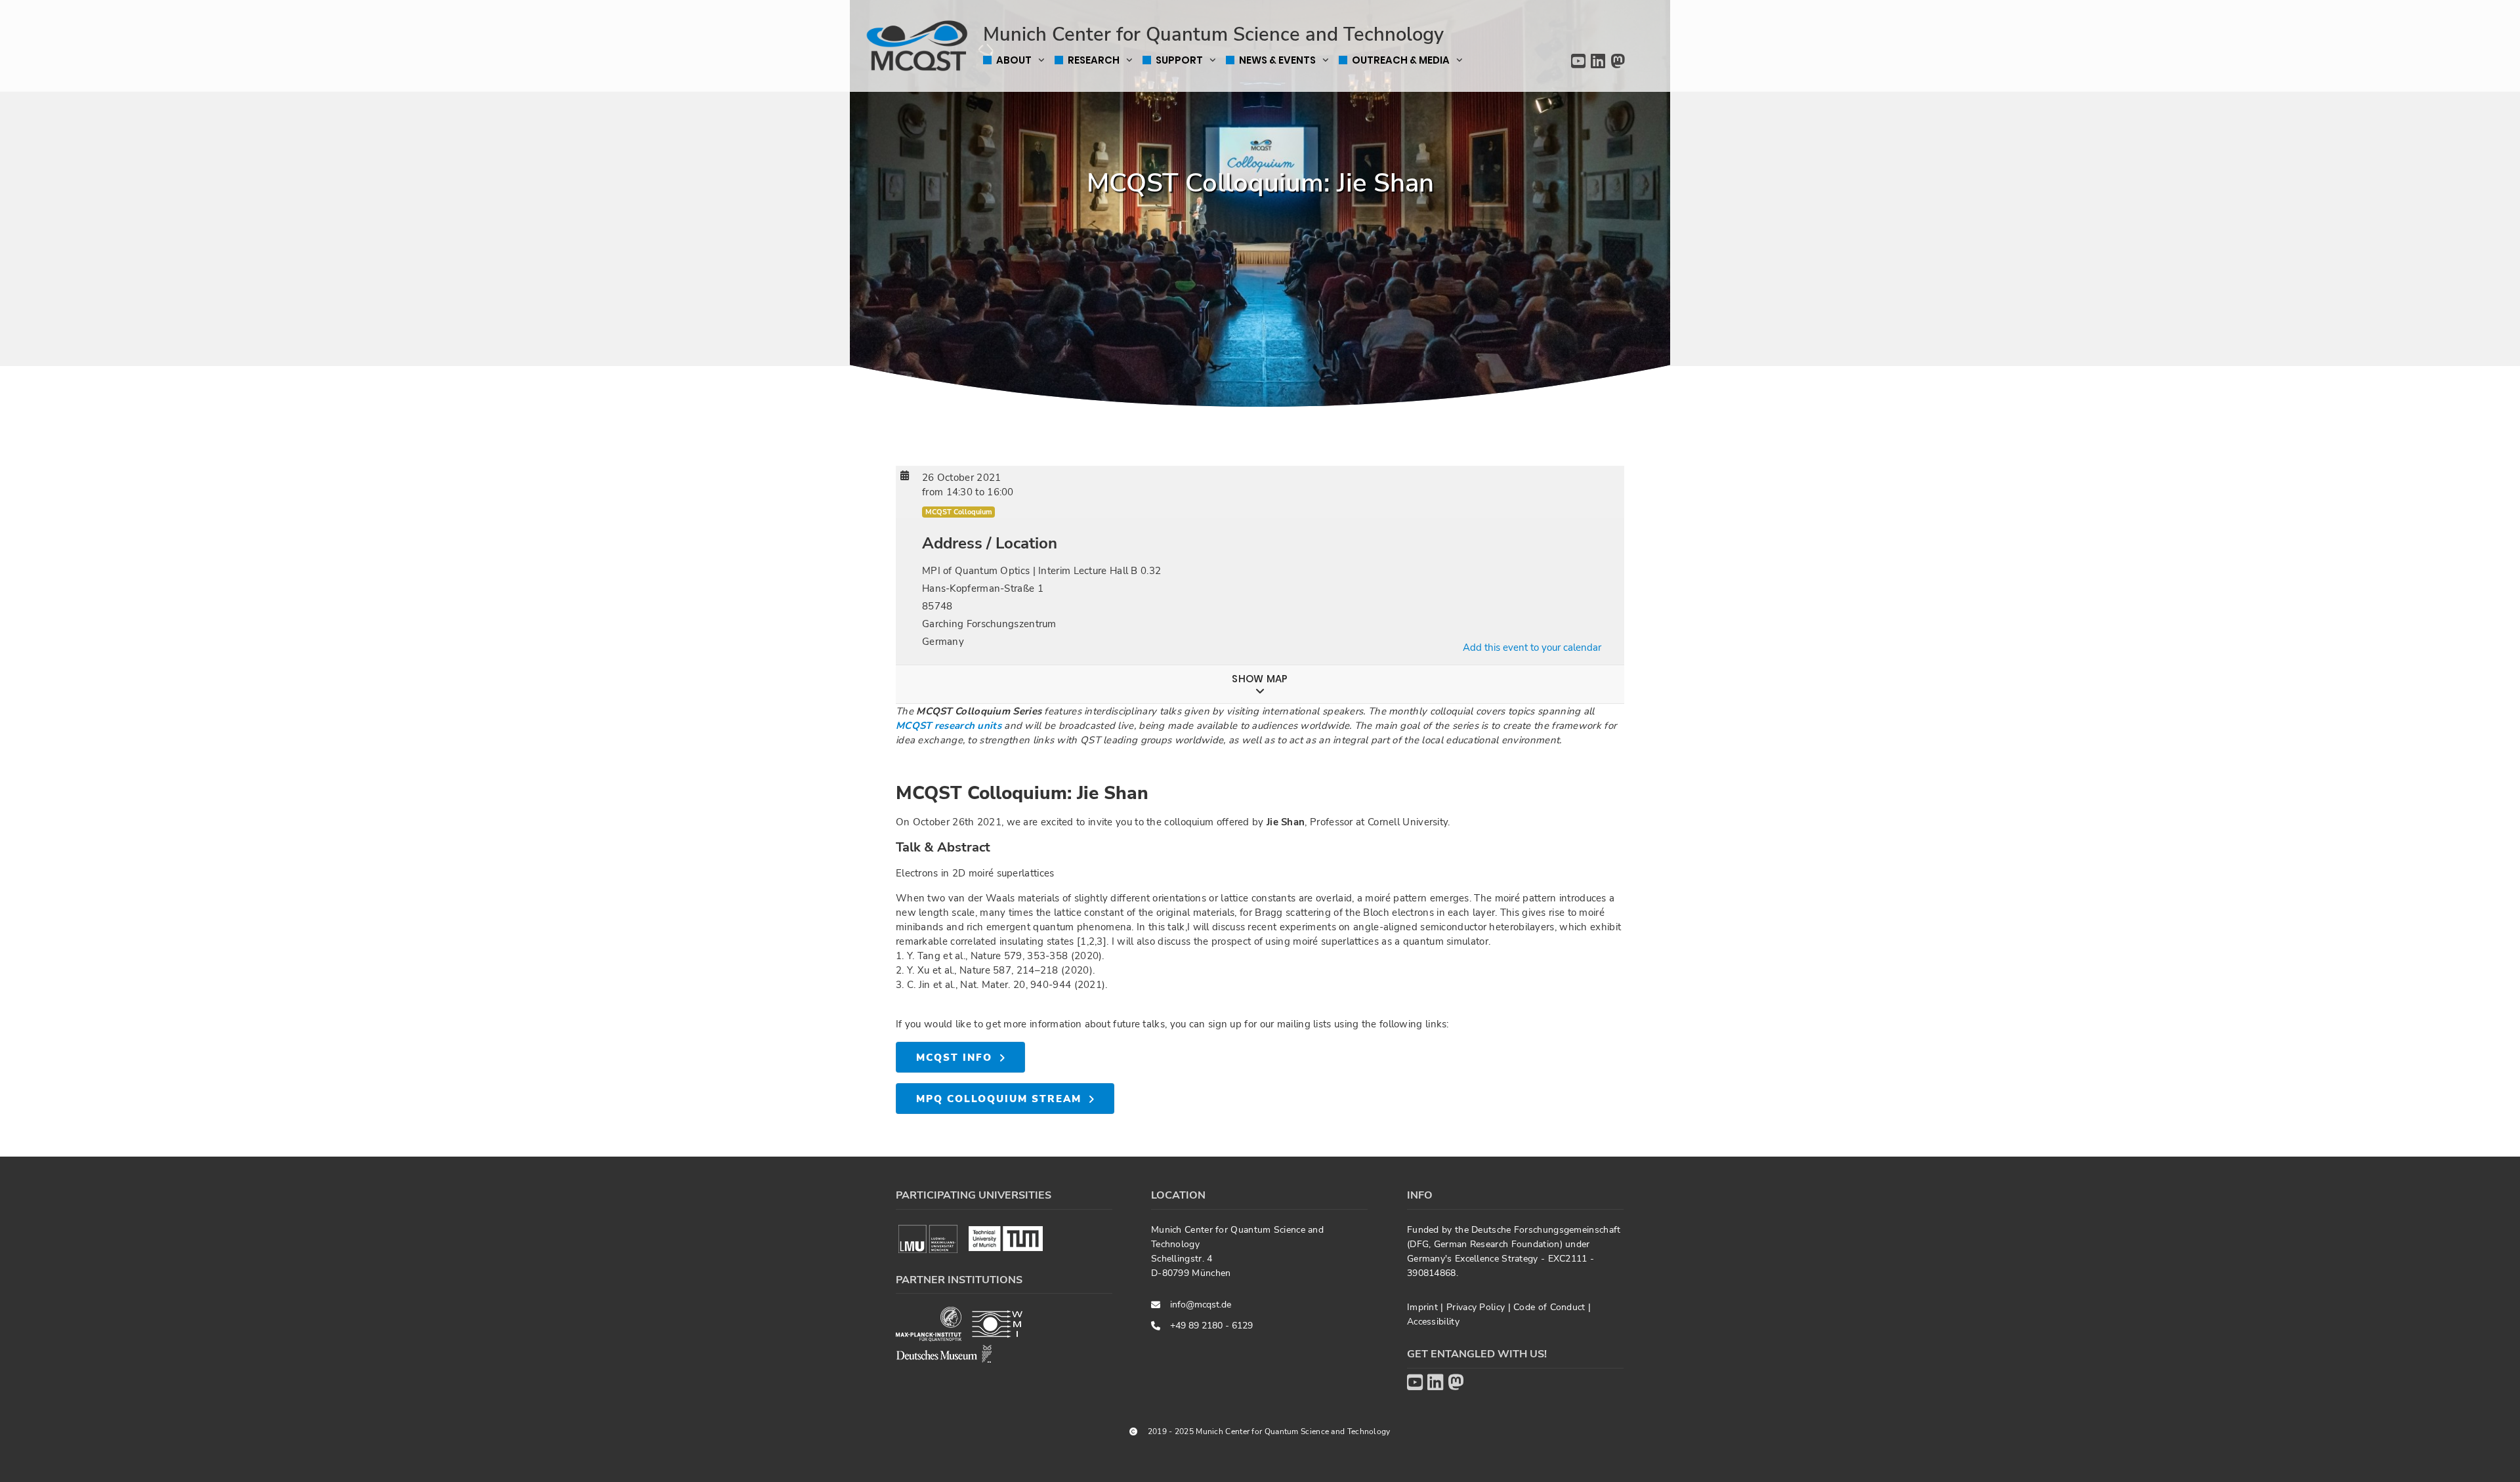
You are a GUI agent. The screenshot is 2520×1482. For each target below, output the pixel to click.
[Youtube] (1578, 62)
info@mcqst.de (1201, 1305)
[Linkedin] (1598, 62)
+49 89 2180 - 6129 (1211, 1326)
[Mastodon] (1618, 62)
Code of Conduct (1551, 1307)
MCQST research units (949, 726)
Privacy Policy (1477, 1307)
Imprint (1424, 1307)
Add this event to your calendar (1532, 648)
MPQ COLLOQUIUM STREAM (999, 1099)
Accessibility (1433, 1322)
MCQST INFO (954, 1058)
